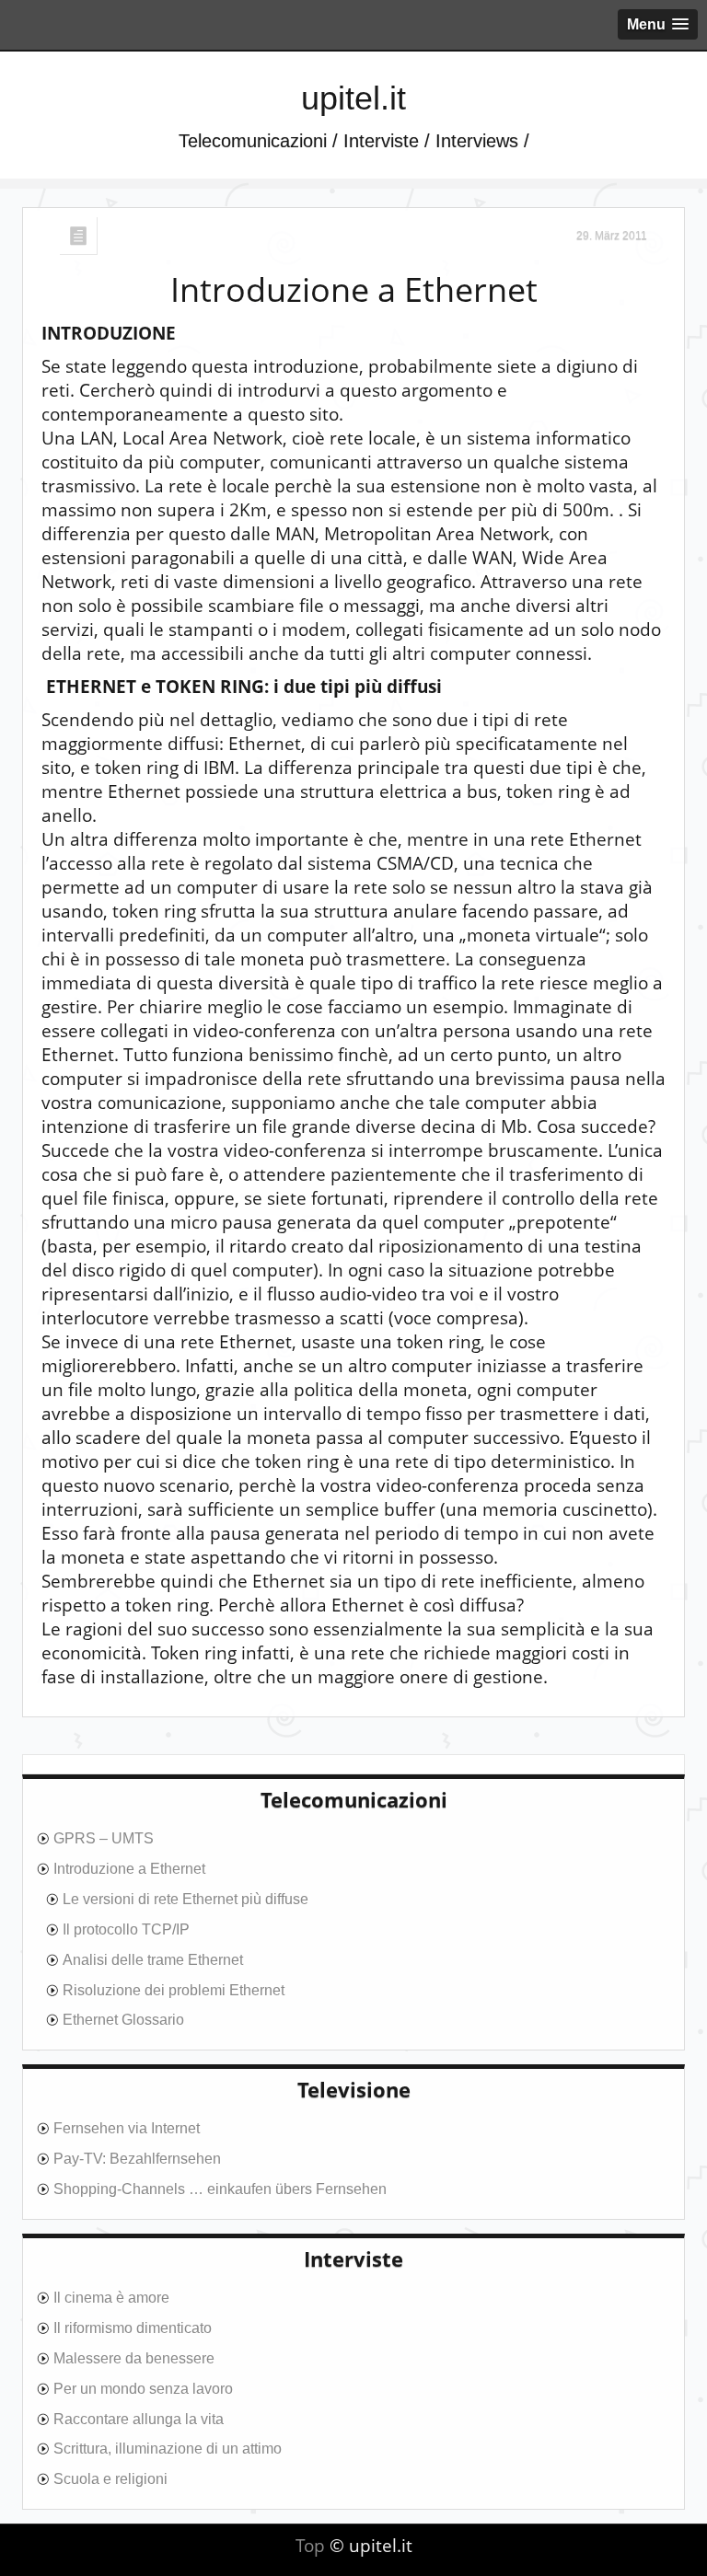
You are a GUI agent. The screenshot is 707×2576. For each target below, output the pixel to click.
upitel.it (353, 98)
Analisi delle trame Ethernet (153, 1960)
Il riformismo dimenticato (133, 2328)
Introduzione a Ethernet (354, 290)
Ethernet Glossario (123, 2020)
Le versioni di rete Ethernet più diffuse (185, 1899)
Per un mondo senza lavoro (143, 2389)
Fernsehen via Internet (127, 2128)
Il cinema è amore (111, 2298)
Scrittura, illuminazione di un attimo (168, 2449)
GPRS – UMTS (104, 1838)
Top (310, 2546)
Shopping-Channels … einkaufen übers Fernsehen (220, 2189)
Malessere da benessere (134, 2358)
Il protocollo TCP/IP (126, 1929)
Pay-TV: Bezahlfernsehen (137, 2159)
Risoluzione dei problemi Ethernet (174, 1990)
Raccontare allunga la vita (139, 2419)
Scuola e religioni (110, 2479)
